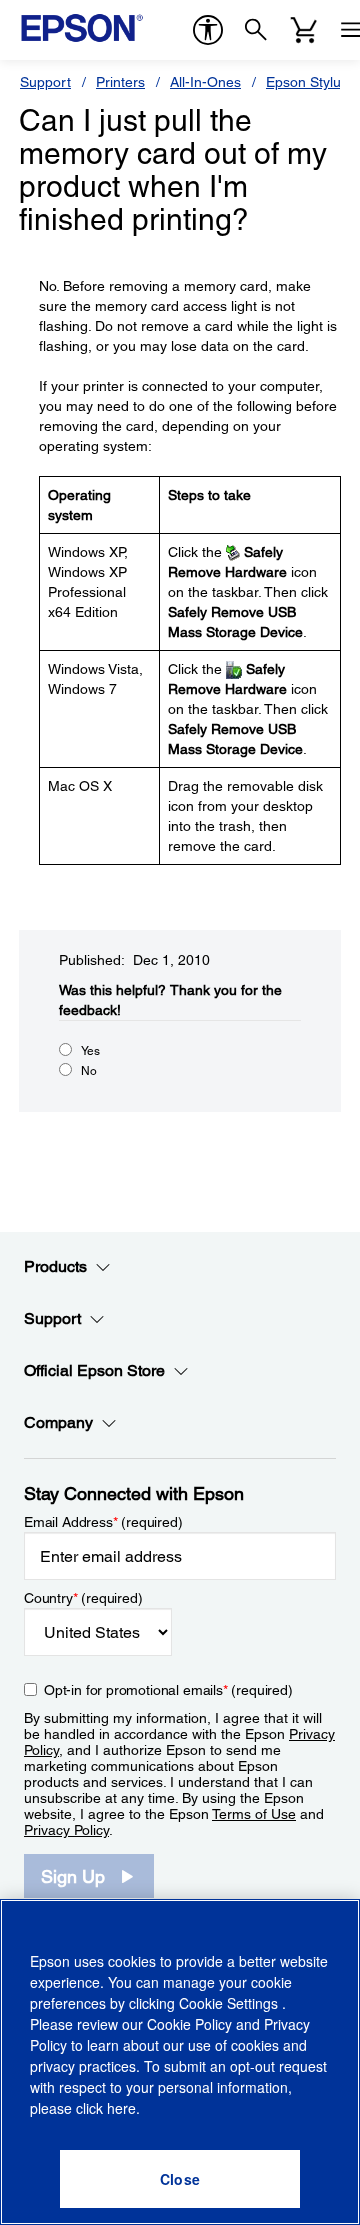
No (89, 1071)
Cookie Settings (230, 2003)
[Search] (256, 30)
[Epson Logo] (82, 28)
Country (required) (83, 1598)
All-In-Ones (205, 82)
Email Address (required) (103, 1522)
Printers (120, 82)
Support (45, 82)
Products (55, 1266)
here (121, 2108)
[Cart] (304, 30)
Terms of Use (254, 1814)
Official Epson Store (94, 1370)
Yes (90, 1051)
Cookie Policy (189, 2024)
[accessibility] (208, 30)
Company (58, 1422)
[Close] (180, 2179)
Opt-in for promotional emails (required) (168, 1690)
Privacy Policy (66, 1830)
